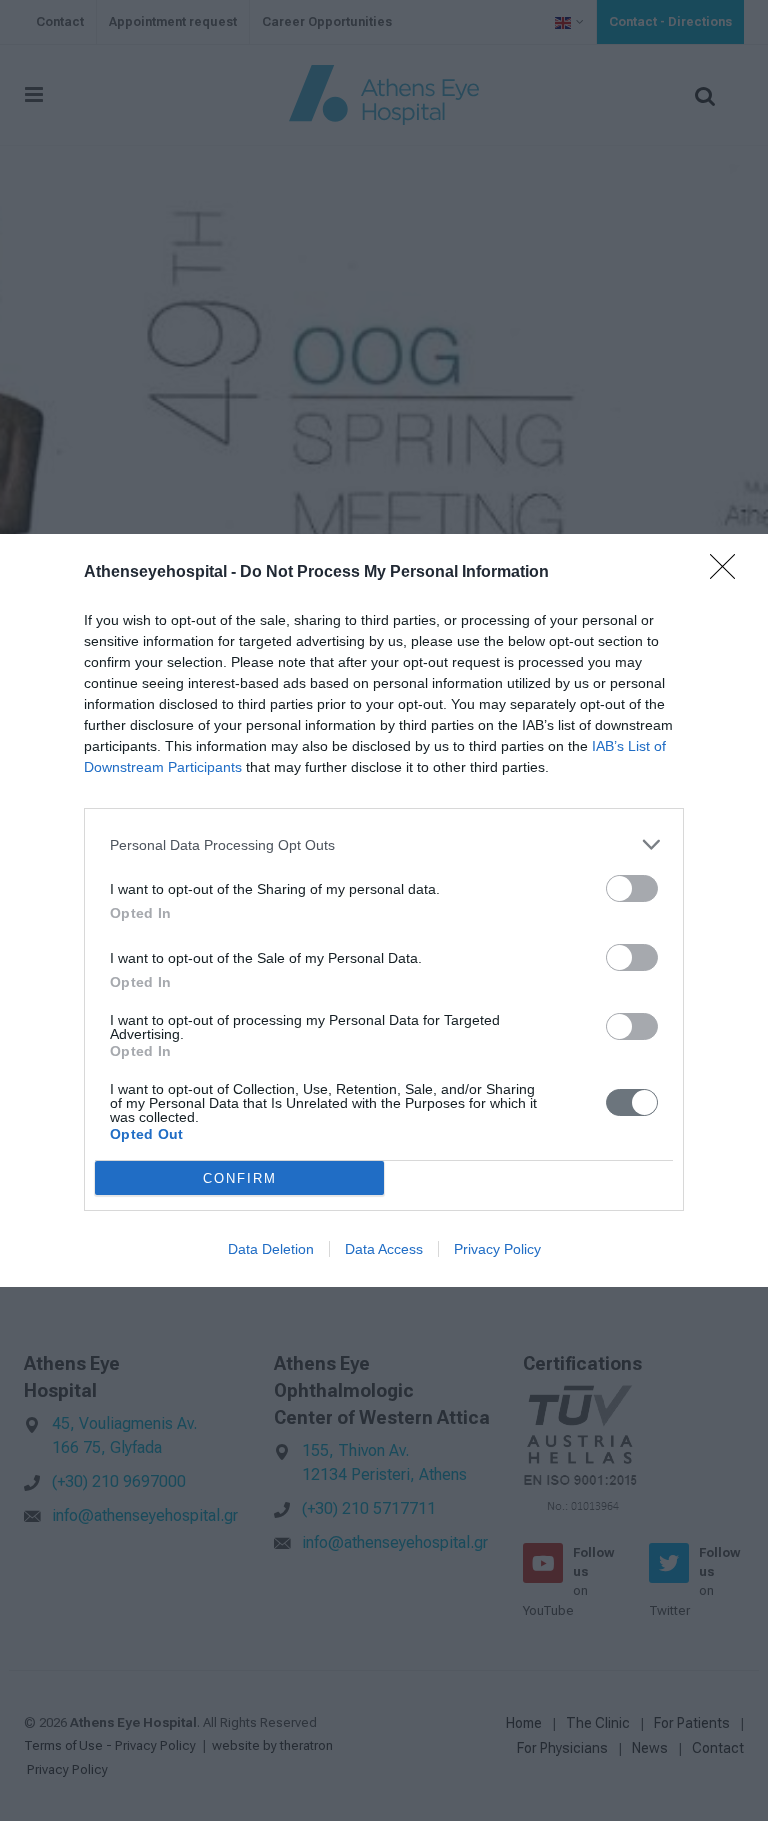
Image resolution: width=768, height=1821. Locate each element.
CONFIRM (240, 1178)
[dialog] (384, 910)
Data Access (384, 1249)
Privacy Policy (497, 1249)
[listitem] (384, 844)
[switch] (632, 888)
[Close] (729, 573)
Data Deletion (271, 1249)
